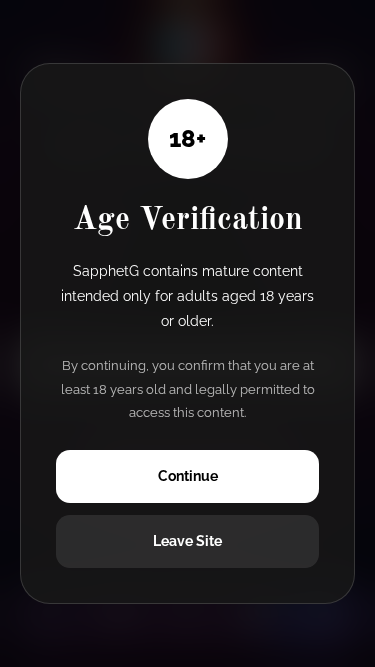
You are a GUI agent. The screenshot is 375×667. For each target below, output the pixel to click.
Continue (188, 476)
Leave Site (187, 541)
